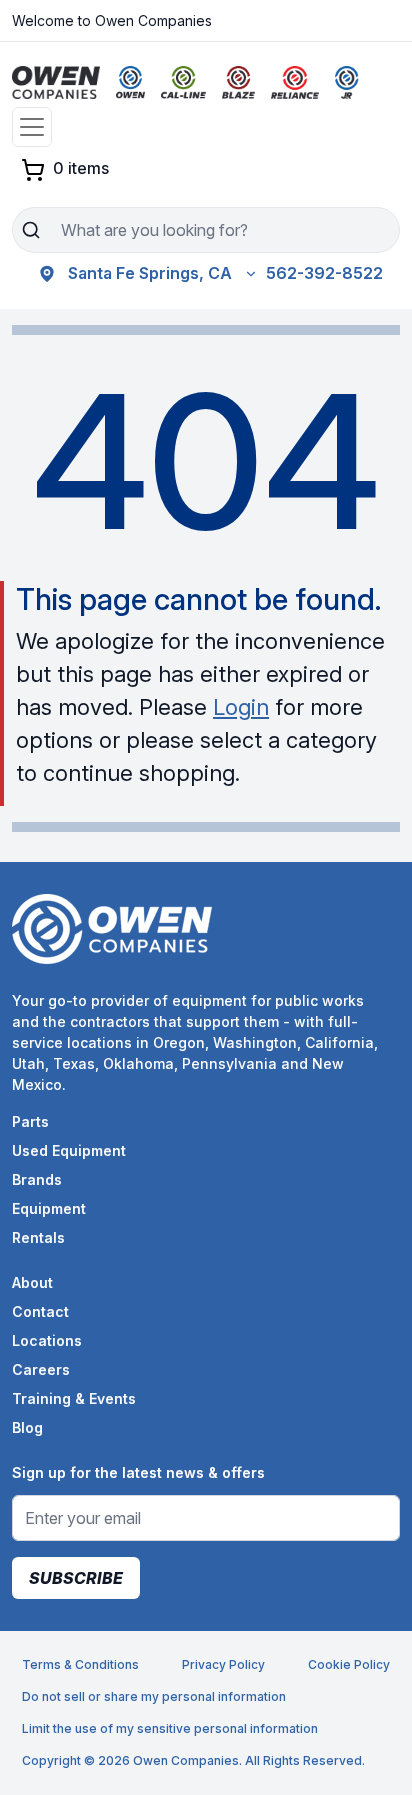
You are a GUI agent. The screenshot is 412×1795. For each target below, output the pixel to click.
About (32, 1282)
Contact (40, 1311)
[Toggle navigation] (32, 127)
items (81, 168)
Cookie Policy (349, 1664)
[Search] (30, 230)
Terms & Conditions (80, 1664)
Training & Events (74, 1398)
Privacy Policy (223, 1664)
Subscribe (76, 1578)
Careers (41, 1369)
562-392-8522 (324, 273)
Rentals (38, 1237)
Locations (47, 1340)
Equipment (49, 1208)
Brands (37, 1179)
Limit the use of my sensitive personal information (170, 1728)
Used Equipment (69, 1150)
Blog (27, 1427)
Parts (30, 1121)
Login (241, 707)
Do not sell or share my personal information (154, 1696)
